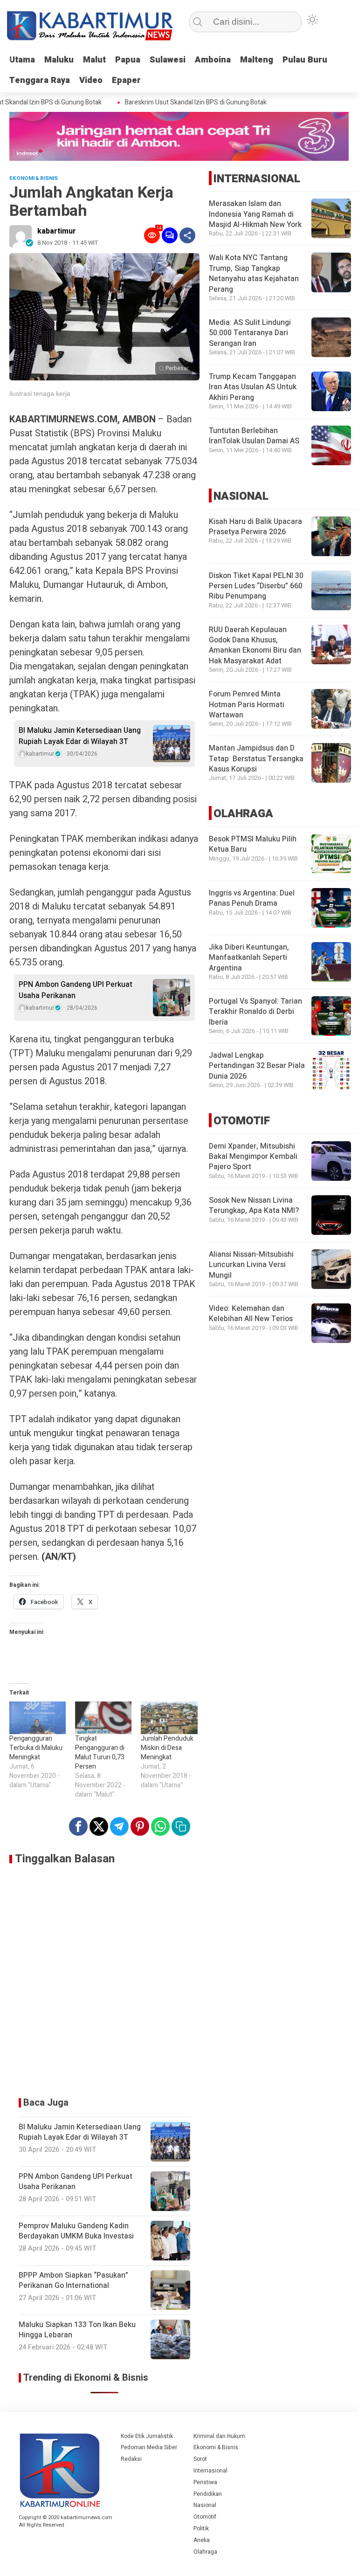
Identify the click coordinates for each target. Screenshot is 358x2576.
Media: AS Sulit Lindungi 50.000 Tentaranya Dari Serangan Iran (250, 333)
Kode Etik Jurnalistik (147, 2436)
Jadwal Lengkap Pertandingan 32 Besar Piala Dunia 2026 (257, 1066)
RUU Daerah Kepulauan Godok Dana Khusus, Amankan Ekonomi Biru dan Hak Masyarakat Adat (255, 645)
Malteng (257, 60)
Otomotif (205, 2517)
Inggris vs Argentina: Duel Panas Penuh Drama (252, 898)
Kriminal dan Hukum (219, 2436)
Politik (201, 2528)
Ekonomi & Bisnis (216, 2447)
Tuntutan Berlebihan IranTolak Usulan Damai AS (254, 436)
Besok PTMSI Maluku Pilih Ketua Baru (253, 844)
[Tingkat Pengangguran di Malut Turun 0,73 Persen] (103, 1718)
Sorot (200, 2459)
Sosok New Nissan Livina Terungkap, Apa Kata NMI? (254, 1205)
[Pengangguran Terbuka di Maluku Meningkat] (38, 1718)
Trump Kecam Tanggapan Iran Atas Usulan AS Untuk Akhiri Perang (253, 387)
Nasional (205, 2505)
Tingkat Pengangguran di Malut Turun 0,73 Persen (100, 1753)
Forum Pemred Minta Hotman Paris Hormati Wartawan (247, 705)
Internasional (210, 2471)
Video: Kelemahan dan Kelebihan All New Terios (251, 1314)
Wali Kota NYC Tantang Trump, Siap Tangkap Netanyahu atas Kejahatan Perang (254, 273)
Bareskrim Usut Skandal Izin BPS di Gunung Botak (180, 103)
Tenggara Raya (40, 80)
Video (91, 80)
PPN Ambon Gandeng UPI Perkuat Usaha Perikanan (76, 990)
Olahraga (205, 2552)
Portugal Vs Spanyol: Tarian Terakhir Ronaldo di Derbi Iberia (255, 1012)
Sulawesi (168, 60)
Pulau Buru (305, 60)
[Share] (187, 235)
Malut (94, 60)
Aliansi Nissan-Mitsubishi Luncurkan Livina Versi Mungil (251, 1265)
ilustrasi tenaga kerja (40, 393)
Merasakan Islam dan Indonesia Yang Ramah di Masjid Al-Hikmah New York (255, 214)
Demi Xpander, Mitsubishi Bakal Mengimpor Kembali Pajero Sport (253, 1157)
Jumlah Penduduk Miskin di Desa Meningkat (167, 1748)
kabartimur (57, 231)
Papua (128, 60)
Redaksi (131, 2459)
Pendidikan (208, 2494)
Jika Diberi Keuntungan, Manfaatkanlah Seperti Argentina (249, 958)
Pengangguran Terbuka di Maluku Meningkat (36, 1748)
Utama (22, 60)
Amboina (213, 60)
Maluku (59, 60)
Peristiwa (205, 2482)
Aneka (202, 2540)
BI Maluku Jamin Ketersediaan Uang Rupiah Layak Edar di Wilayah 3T (80, 736)
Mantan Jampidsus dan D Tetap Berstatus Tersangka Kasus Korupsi (256, 759)
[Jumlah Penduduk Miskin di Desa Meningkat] (169, 1718)
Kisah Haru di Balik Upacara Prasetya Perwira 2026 (255, 527)
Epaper (126, 80)
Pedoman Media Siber (149, 2447)
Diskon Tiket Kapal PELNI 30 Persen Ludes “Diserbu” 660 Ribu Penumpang (256, 586)
